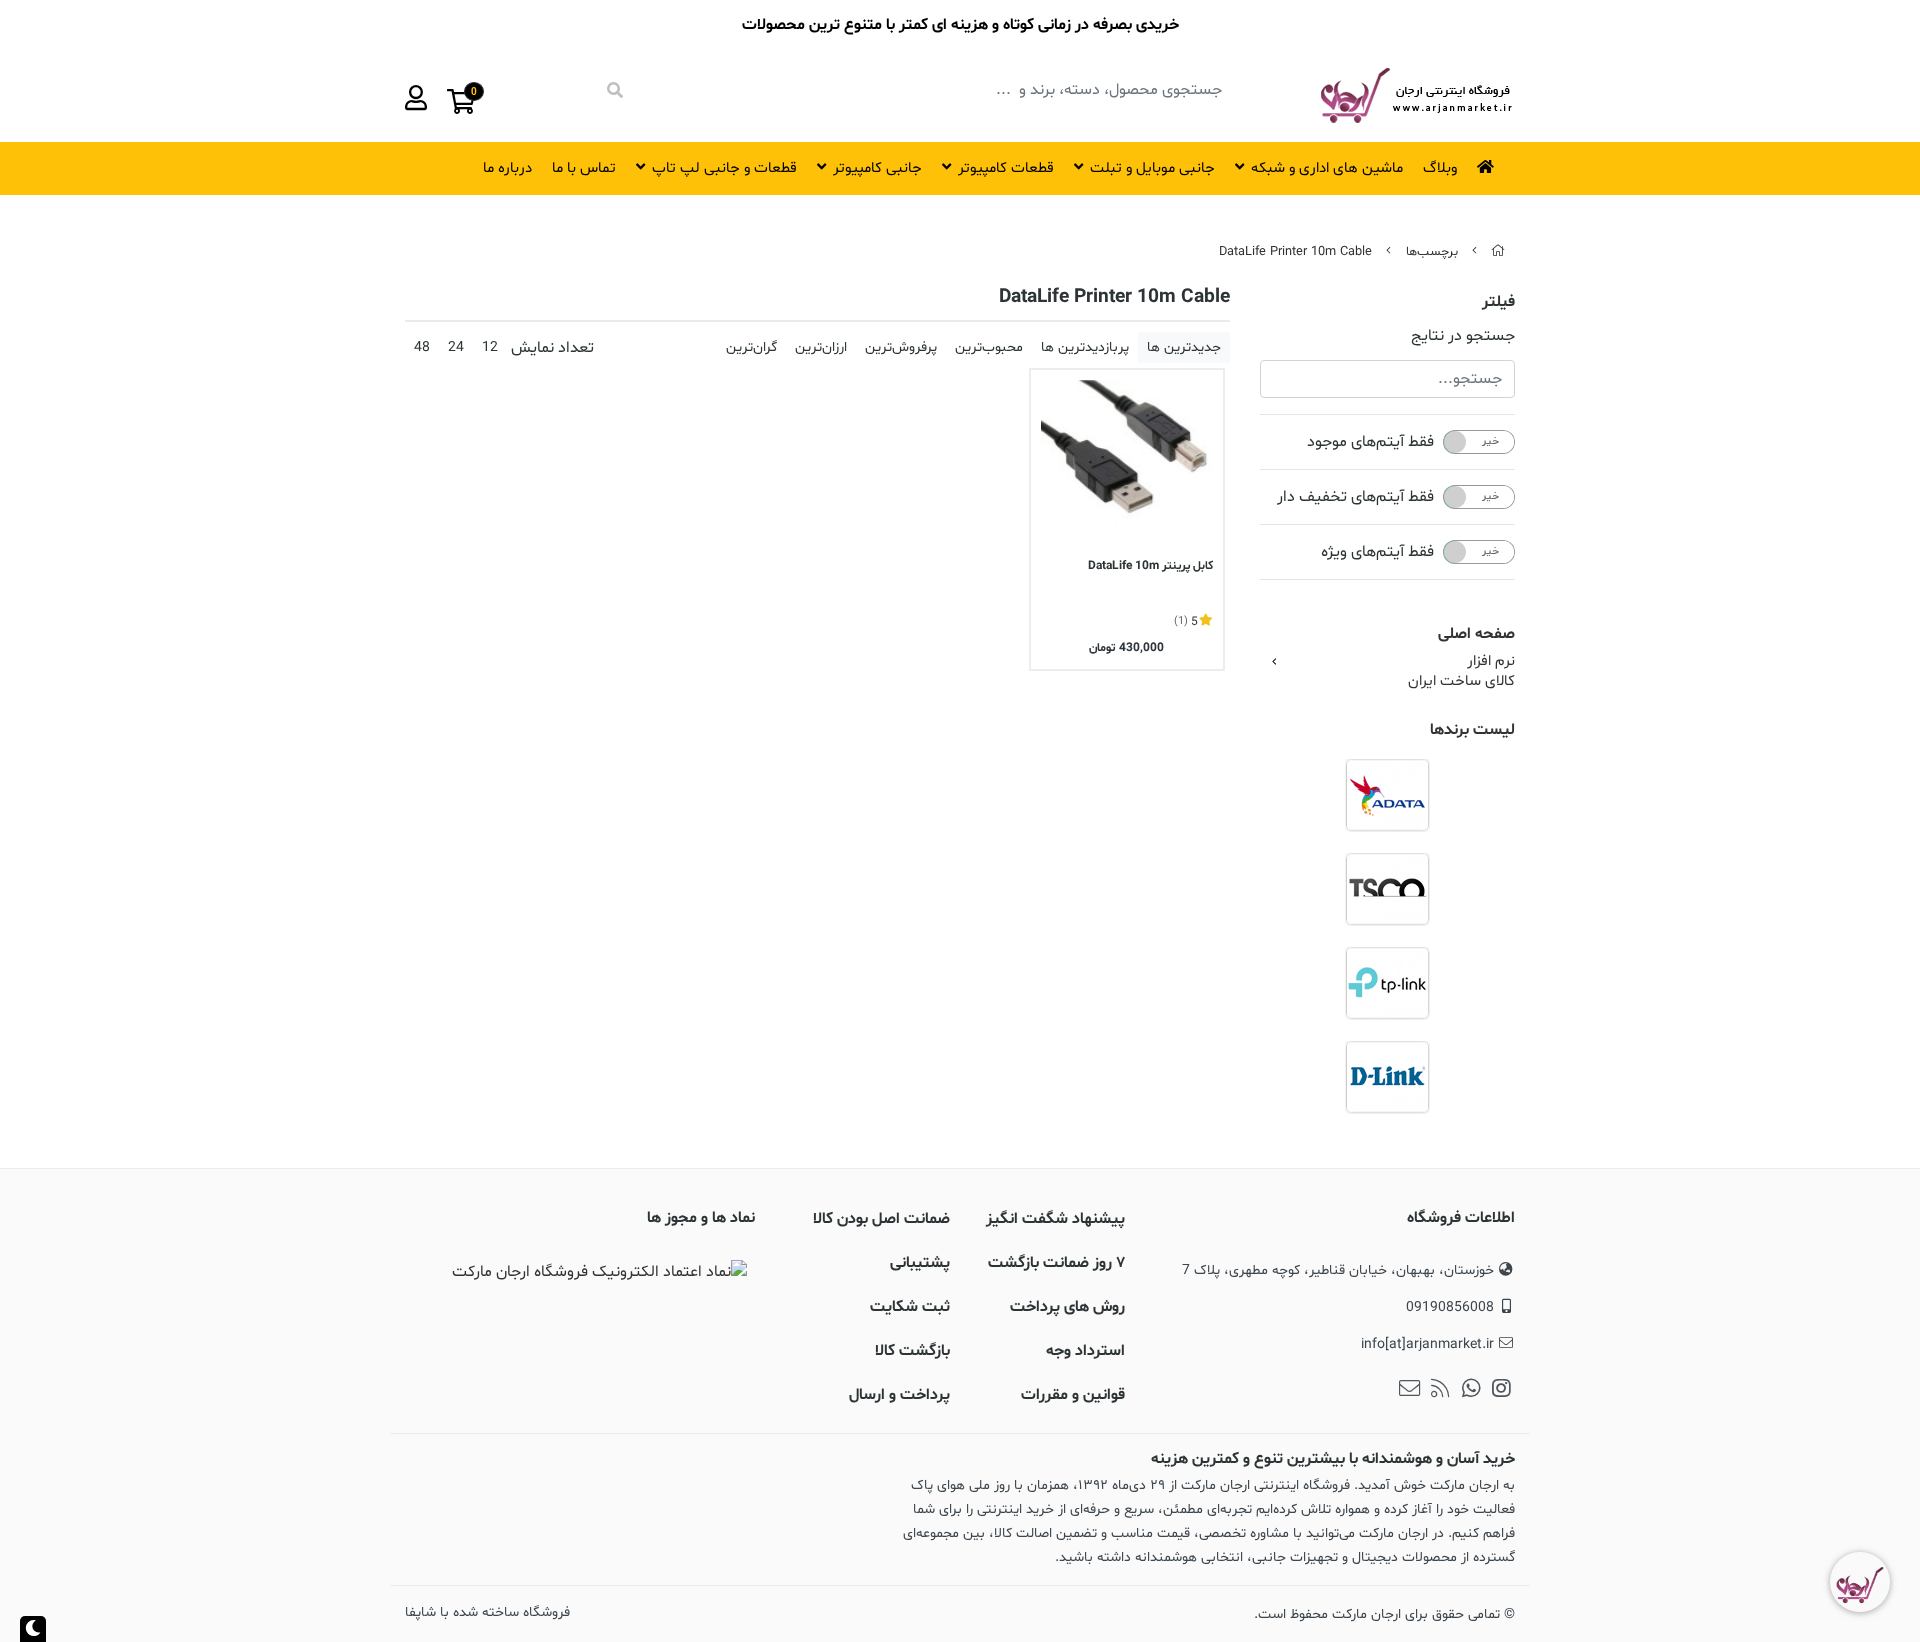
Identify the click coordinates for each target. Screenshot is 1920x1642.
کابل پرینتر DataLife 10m (1150, 566)
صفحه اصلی (1476, 634)
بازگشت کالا (912, 1351)
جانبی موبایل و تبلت (1152, 168)
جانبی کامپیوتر (877, 168)
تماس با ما (584, 168)
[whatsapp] (1471, 1391)
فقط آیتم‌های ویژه (1377, 552)
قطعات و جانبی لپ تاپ (724, 168)
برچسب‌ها (1432, 252)
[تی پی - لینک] (1387, 983)
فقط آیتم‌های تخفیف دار (1355, 497)
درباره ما (507, 168)
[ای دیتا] (1387, 795)
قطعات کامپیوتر (1006, 168)
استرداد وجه (1085, 1351)
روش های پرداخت (1067, 1307)
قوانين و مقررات (1073, 1395)
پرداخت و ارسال (899, 1395)
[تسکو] (1387, 889)
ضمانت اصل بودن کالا (881, 1219)
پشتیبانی (920, 1263)
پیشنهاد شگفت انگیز (1055, 1219)
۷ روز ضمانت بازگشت (1056, 1263)
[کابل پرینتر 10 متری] (1127, 466)
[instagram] (1501, 1391)
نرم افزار (1491, 662)
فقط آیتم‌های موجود (1370, 442)
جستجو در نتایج (1463, 336)
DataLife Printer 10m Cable (1295, 252)
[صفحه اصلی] (1498, 252)
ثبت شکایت (910, 1307)
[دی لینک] (1387, 1077)
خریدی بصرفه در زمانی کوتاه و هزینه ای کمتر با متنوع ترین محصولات (960, 25)
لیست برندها (1472, 730)
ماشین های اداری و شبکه (1327, 168)
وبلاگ (1440, 168)
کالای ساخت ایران (1461, 682)
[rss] (1440, 1391)
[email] (1409, 1391)
